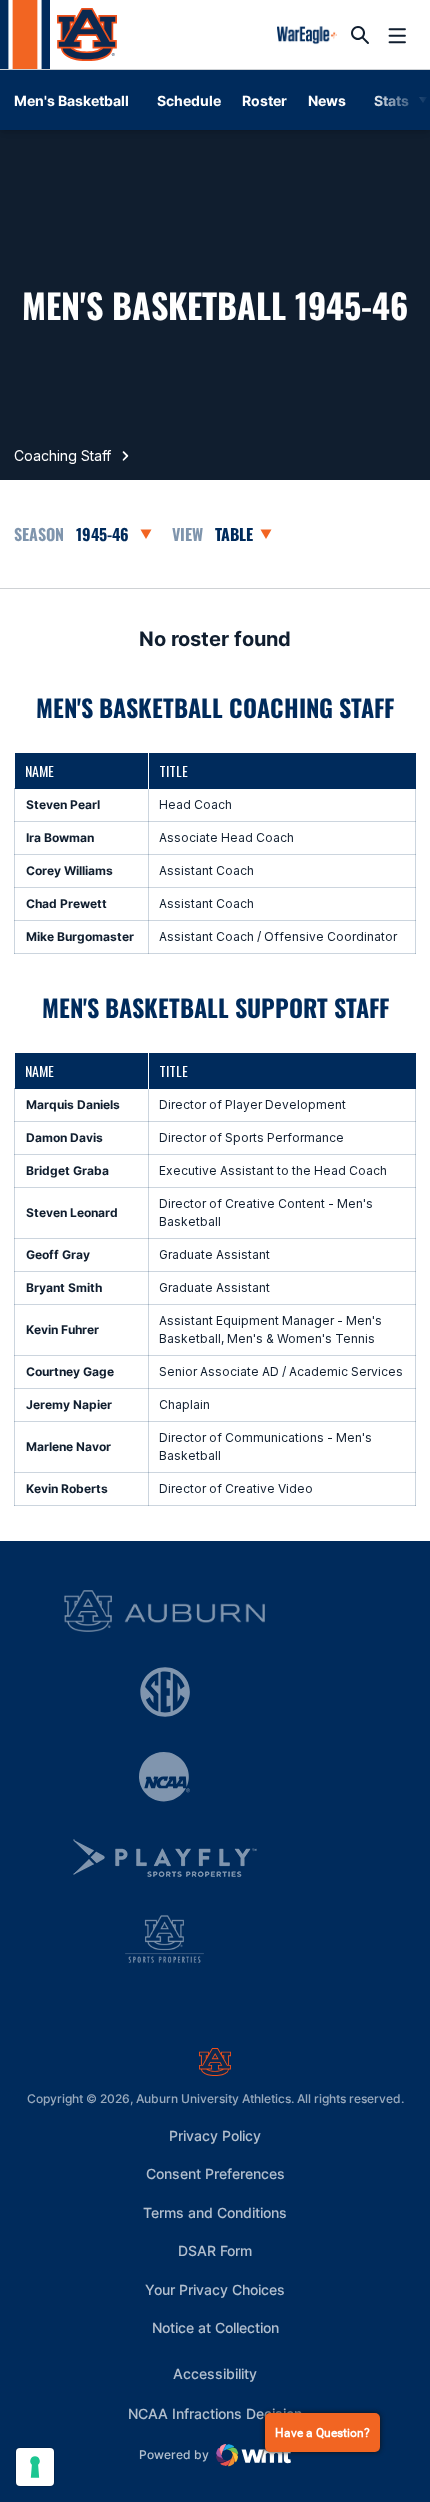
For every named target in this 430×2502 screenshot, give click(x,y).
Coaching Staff (62, 455)
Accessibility (215, 2373)
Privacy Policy (215, 2135)
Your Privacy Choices (215, 2289)
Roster (264, 100)
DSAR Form (215, 2250)
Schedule (189, 100)
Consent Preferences (215, 2173)
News (327, 100)
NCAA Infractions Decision (215, 2413)
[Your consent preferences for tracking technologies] (35, 2467)
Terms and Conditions (215, 2212)
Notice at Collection (215, 2327)
